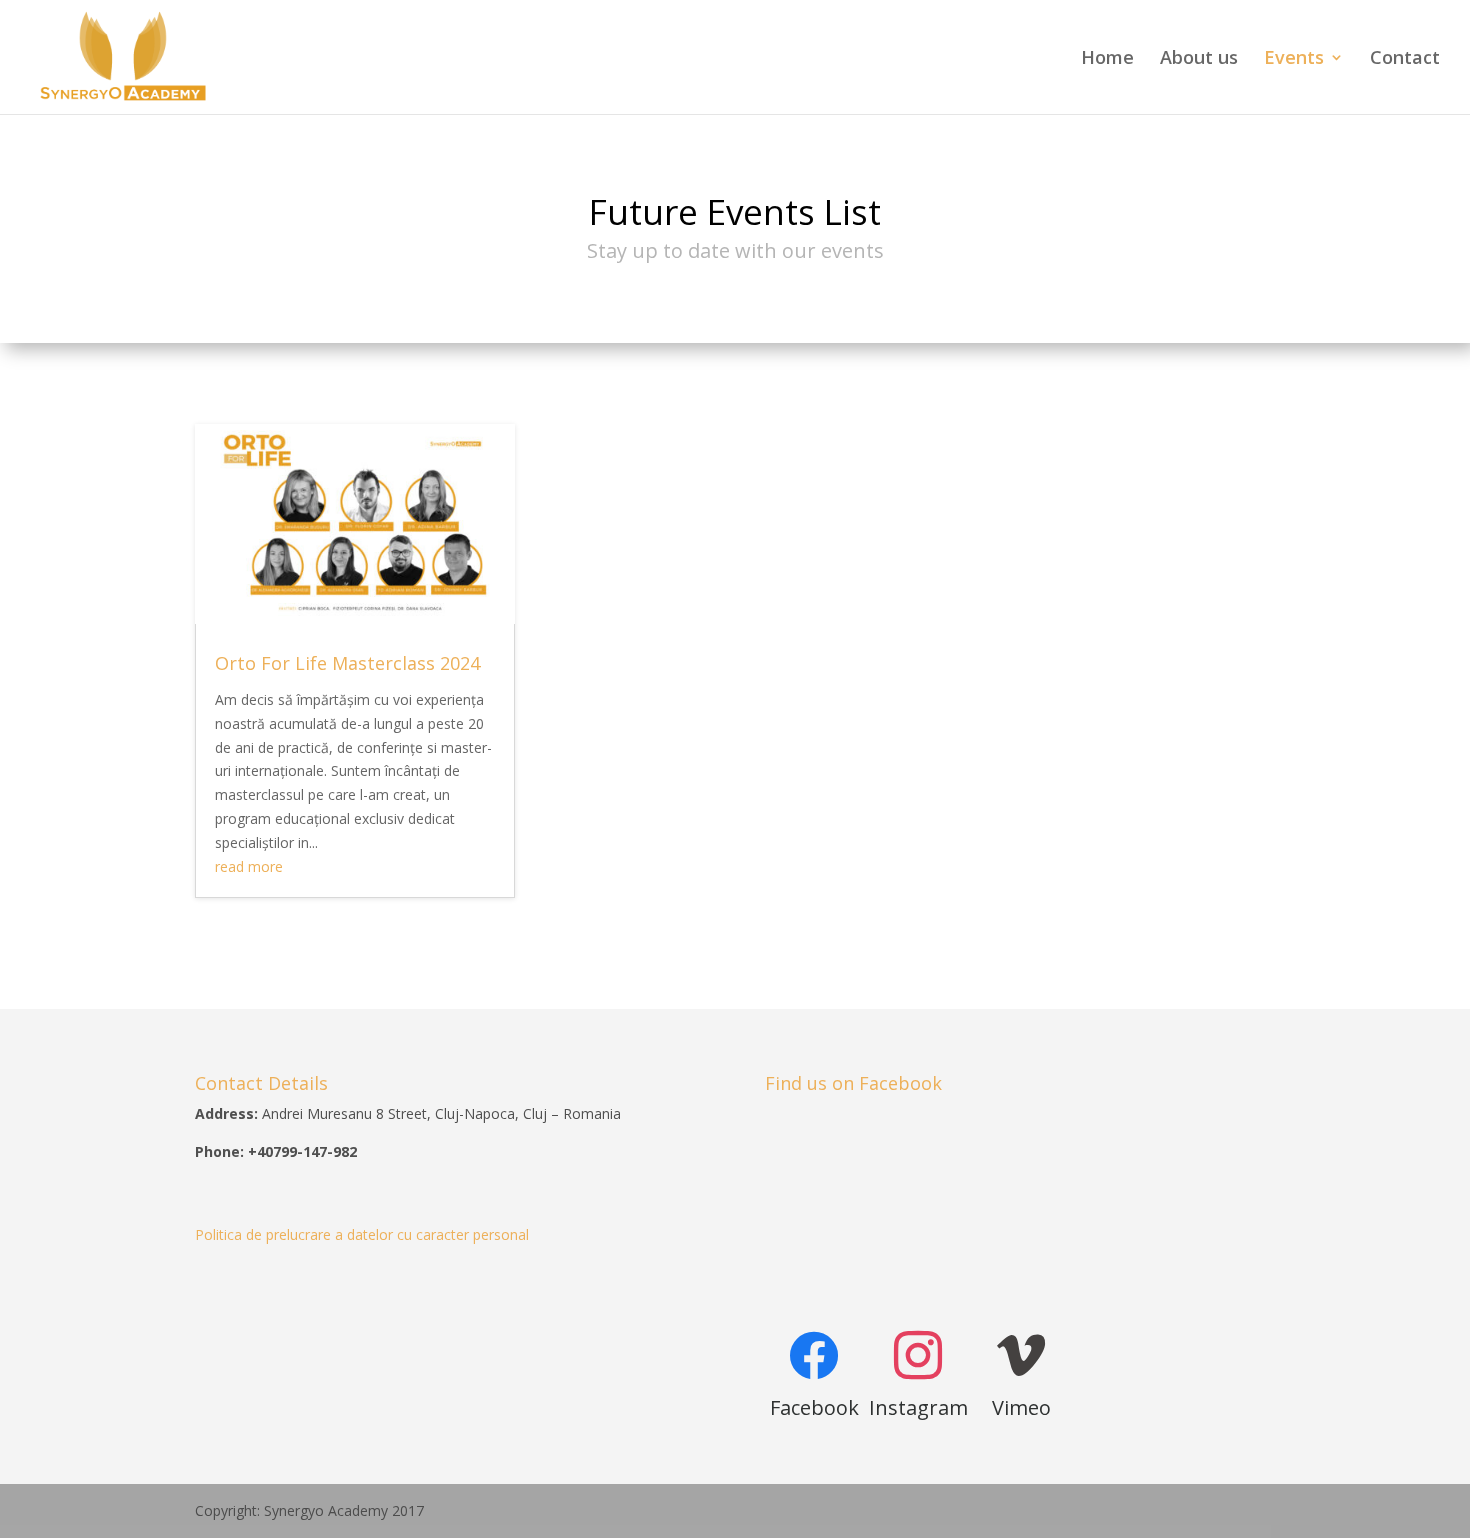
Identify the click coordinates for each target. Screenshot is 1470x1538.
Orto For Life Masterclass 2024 (347, 663)
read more (249, 866)
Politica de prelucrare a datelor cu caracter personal (362, 1234)
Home (1107, 59)
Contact (1405, 59)
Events (1294, 59)
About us (1199, 59)
